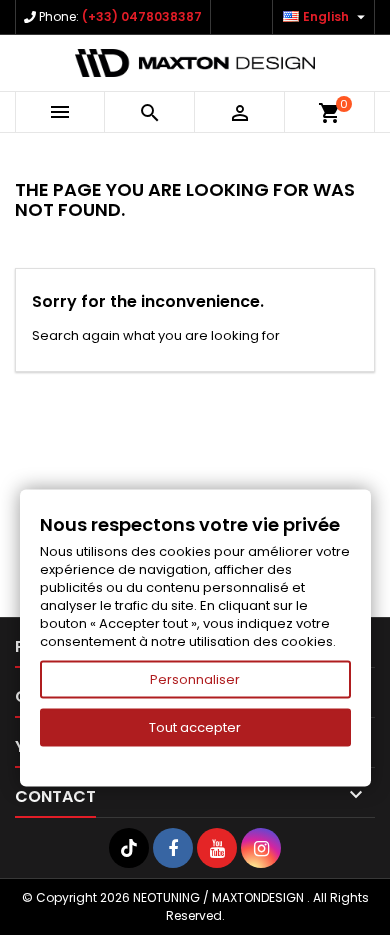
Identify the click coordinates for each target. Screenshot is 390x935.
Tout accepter (195, 727)
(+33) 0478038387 (142, 16)
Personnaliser (195, 679)
